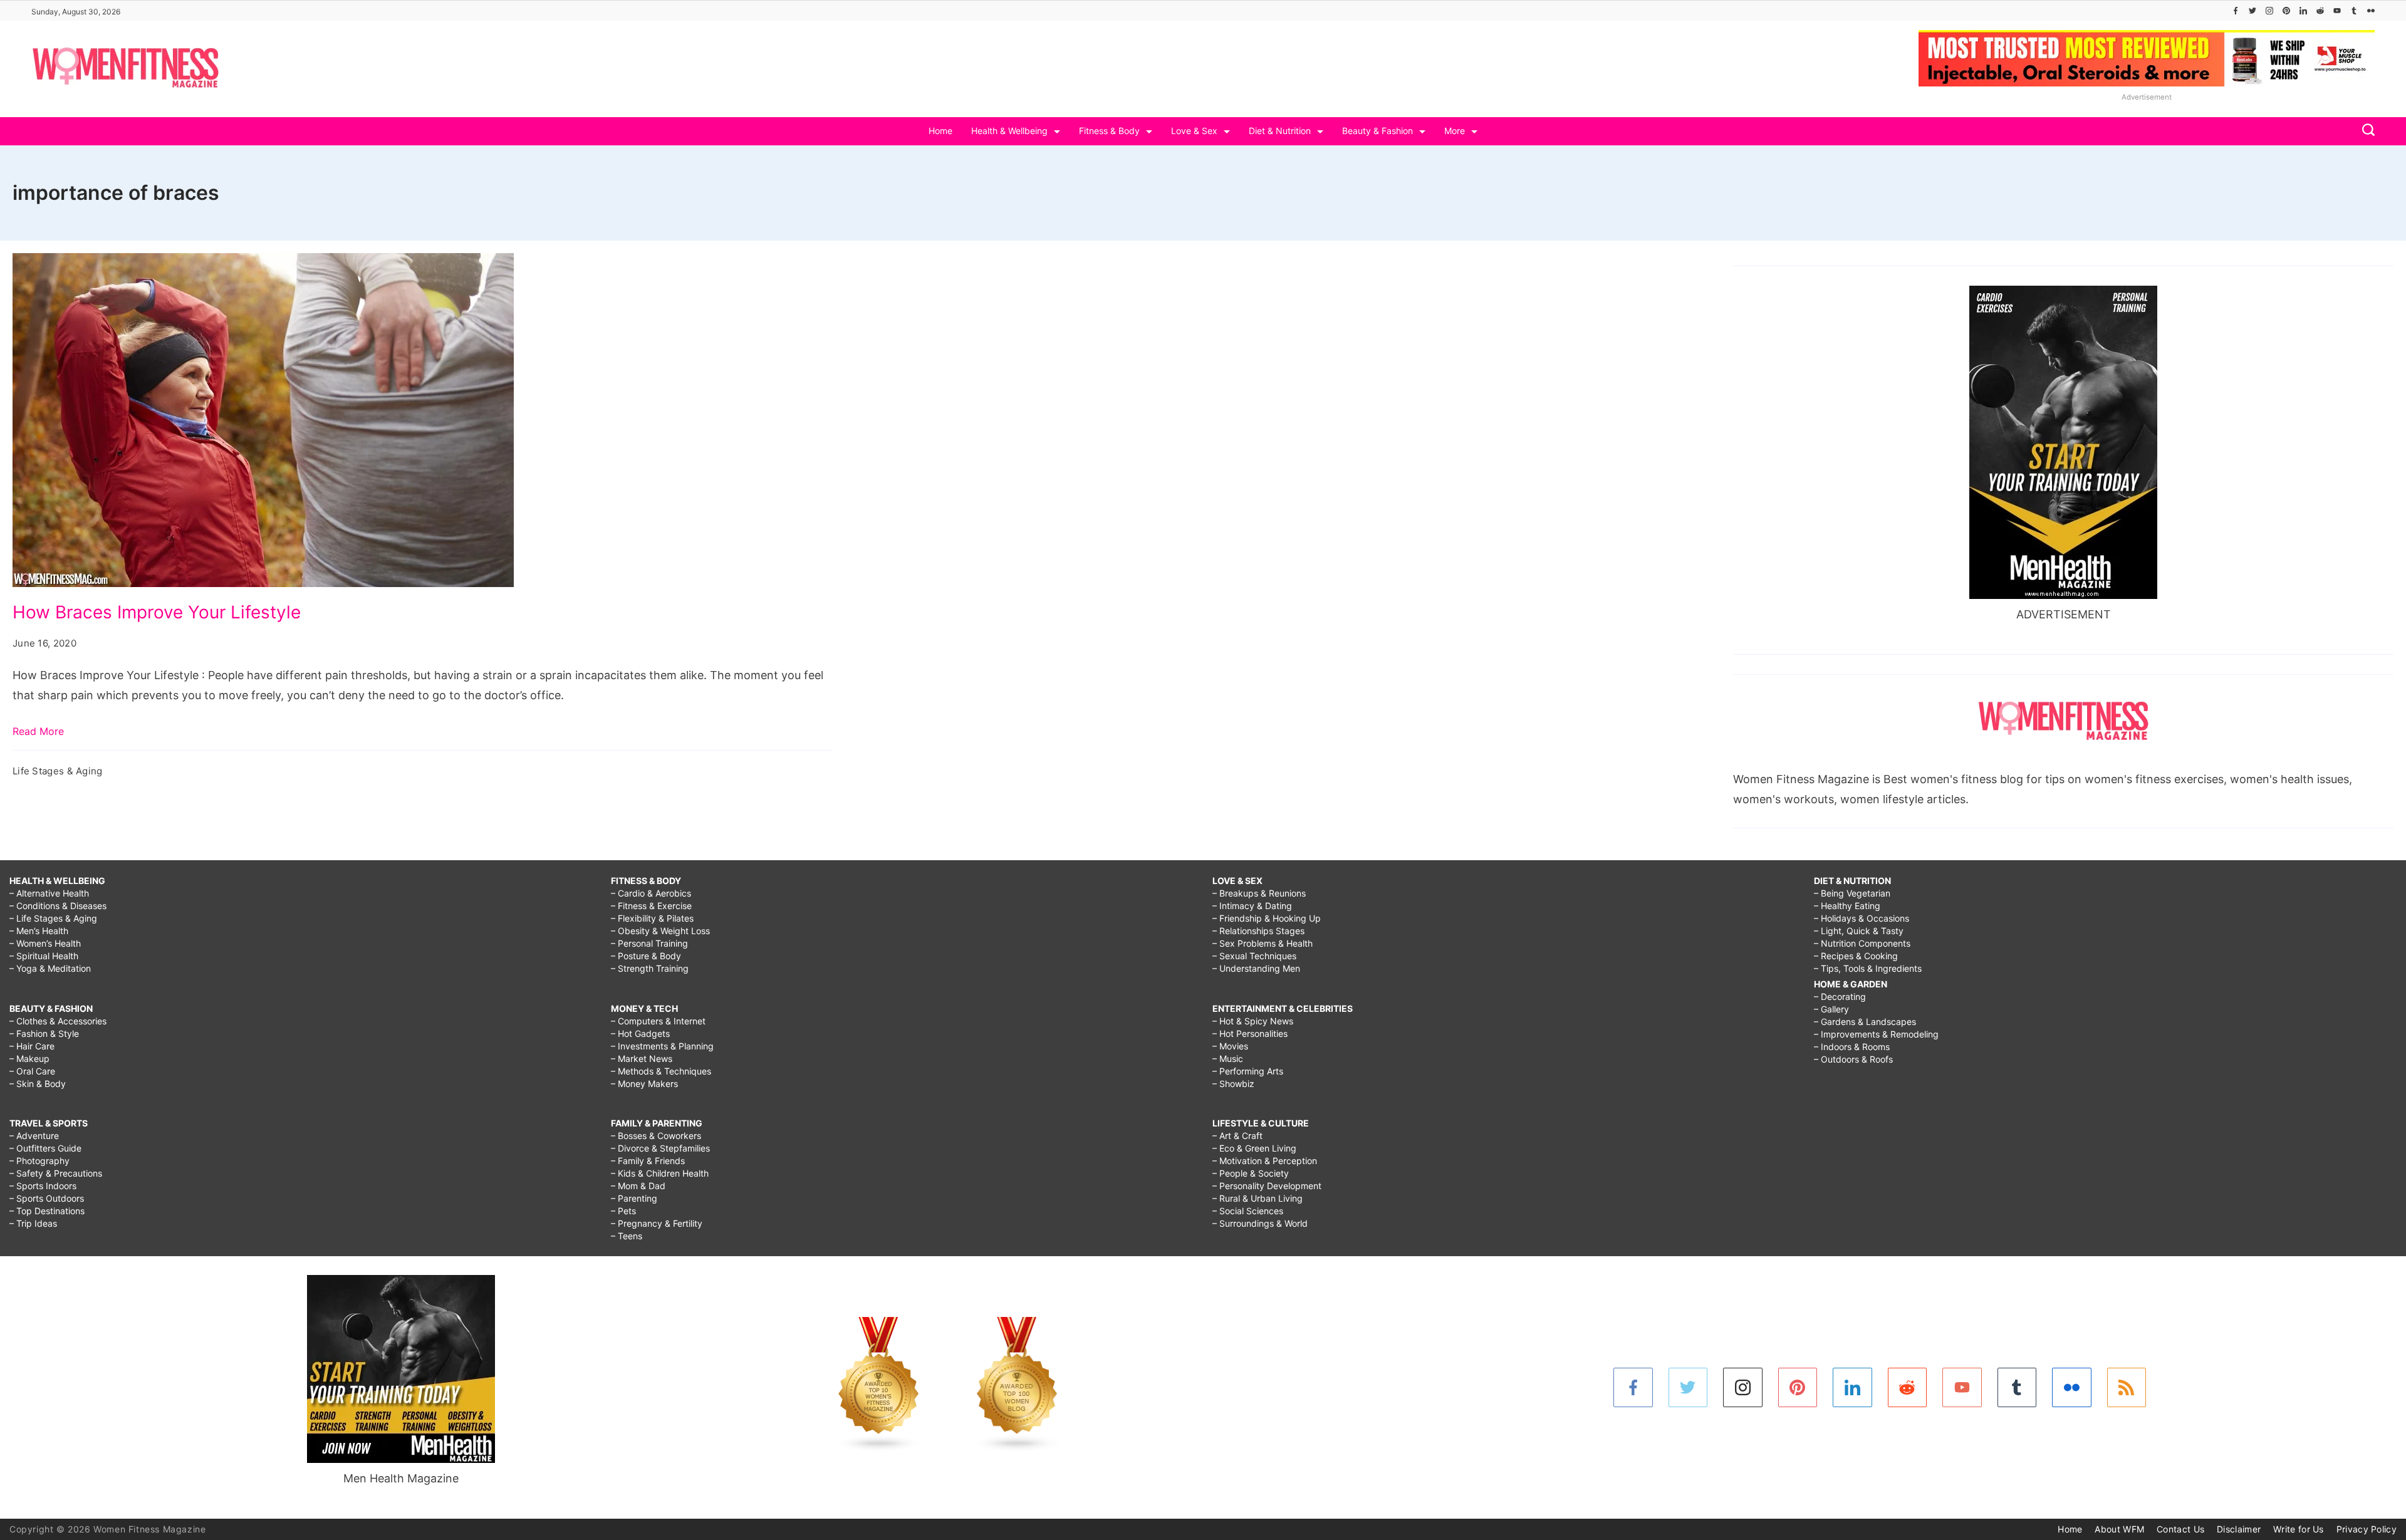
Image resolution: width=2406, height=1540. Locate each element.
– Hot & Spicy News (1253, 1021)
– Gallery (1831, 1009)
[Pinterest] (2286, 11)
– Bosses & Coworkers (656, 1136)
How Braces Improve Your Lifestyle (157, 612)
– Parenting (634, 1198)
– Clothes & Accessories (58, 1021)
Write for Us (2299, 1529)
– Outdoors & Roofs (1853, 1059)
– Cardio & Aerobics (651, 893)
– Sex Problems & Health (1263, 943)
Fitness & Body (1109, 131)
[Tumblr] (2354, 11)
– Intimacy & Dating (1252, 906)
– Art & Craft (1237, 1136)
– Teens (627, 1236)
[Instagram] (2269, 11)
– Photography (39, 1161)
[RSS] (2127, 1387)
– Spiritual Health (44, 956)
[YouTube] (2337, 11)
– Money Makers (644, 1084)
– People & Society (1251, 1173)
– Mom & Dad (638, 1186)
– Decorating (1840, 996)
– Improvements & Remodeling (1876, 1034)
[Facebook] (2236, 11)
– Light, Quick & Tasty (1859, 931)
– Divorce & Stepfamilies (660, 1148)
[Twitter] (2252, 11)
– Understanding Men (1256, 968)
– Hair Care (32, 1046)
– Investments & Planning (662, 1046)
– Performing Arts (1248, 1071)
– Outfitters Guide (45, 1148)
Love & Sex (1194, 131)
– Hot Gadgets (640, 1033)
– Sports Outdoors (47, 1198)
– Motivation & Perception (1265, 1161)
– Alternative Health (49, 893)
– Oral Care (32, 1071)
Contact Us (2180, 1529)
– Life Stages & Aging (53, 918)
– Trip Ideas (33, 1223)
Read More (38, 731)
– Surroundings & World (1260, 1223)
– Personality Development (1267, 1186)
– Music (1228, 1059)
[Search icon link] (2365, 131)
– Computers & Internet (658, 1021)
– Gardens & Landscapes (1865, 1022)
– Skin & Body (38, 1084)
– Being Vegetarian (1852, 893)
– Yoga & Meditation (50, 968)
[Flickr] (2371, 11)
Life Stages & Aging (58, 771)
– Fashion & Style (44, 1033)
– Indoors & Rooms (1852, 1047)
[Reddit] (2320, 11)
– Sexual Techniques (1254, 956)
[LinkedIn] (2303, 11)
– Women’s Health (45, 943)
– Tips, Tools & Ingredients (1868, 968)
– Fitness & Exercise (651, 906)
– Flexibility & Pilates (652, 918)
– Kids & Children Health (660, 1173)
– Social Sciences (1248, 1211)
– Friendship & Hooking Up (1267, 918)
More (1455, 131)
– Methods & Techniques (661, 1071)
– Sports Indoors (43, 1186)
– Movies (1230, 1046)
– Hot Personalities (1250, 1033)
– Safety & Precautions (56, 1173)
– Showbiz (1233, 1084)
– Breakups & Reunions (1259, 893)
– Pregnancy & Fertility (657, 1223)
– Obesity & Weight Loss (660, 931)
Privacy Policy (2367, 1529)
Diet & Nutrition (1280, 131)
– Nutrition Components (1862, 943)
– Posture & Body (646, 956)
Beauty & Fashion (1377, 131)
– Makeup (29, 1059)
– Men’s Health (39, 931)
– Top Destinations (47, 1211)
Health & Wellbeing (1009, 131)
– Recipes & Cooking (1856, 956)
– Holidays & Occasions (1862, 918)
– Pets (623, 1211)
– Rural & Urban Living (1258, 1198)
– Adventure (34, 1136)
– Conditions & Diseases (58, 906)
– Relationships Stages (1258, 931)
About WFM (2119, 1529)
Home (940, 131)
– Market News (642, 1059)
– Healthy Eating (1847, 906)
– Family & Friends (648, 1161)
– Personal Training (649, 943)
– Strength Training (650, 968)
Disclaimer (2239, 1529)
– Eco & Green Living (1254, 1148)
